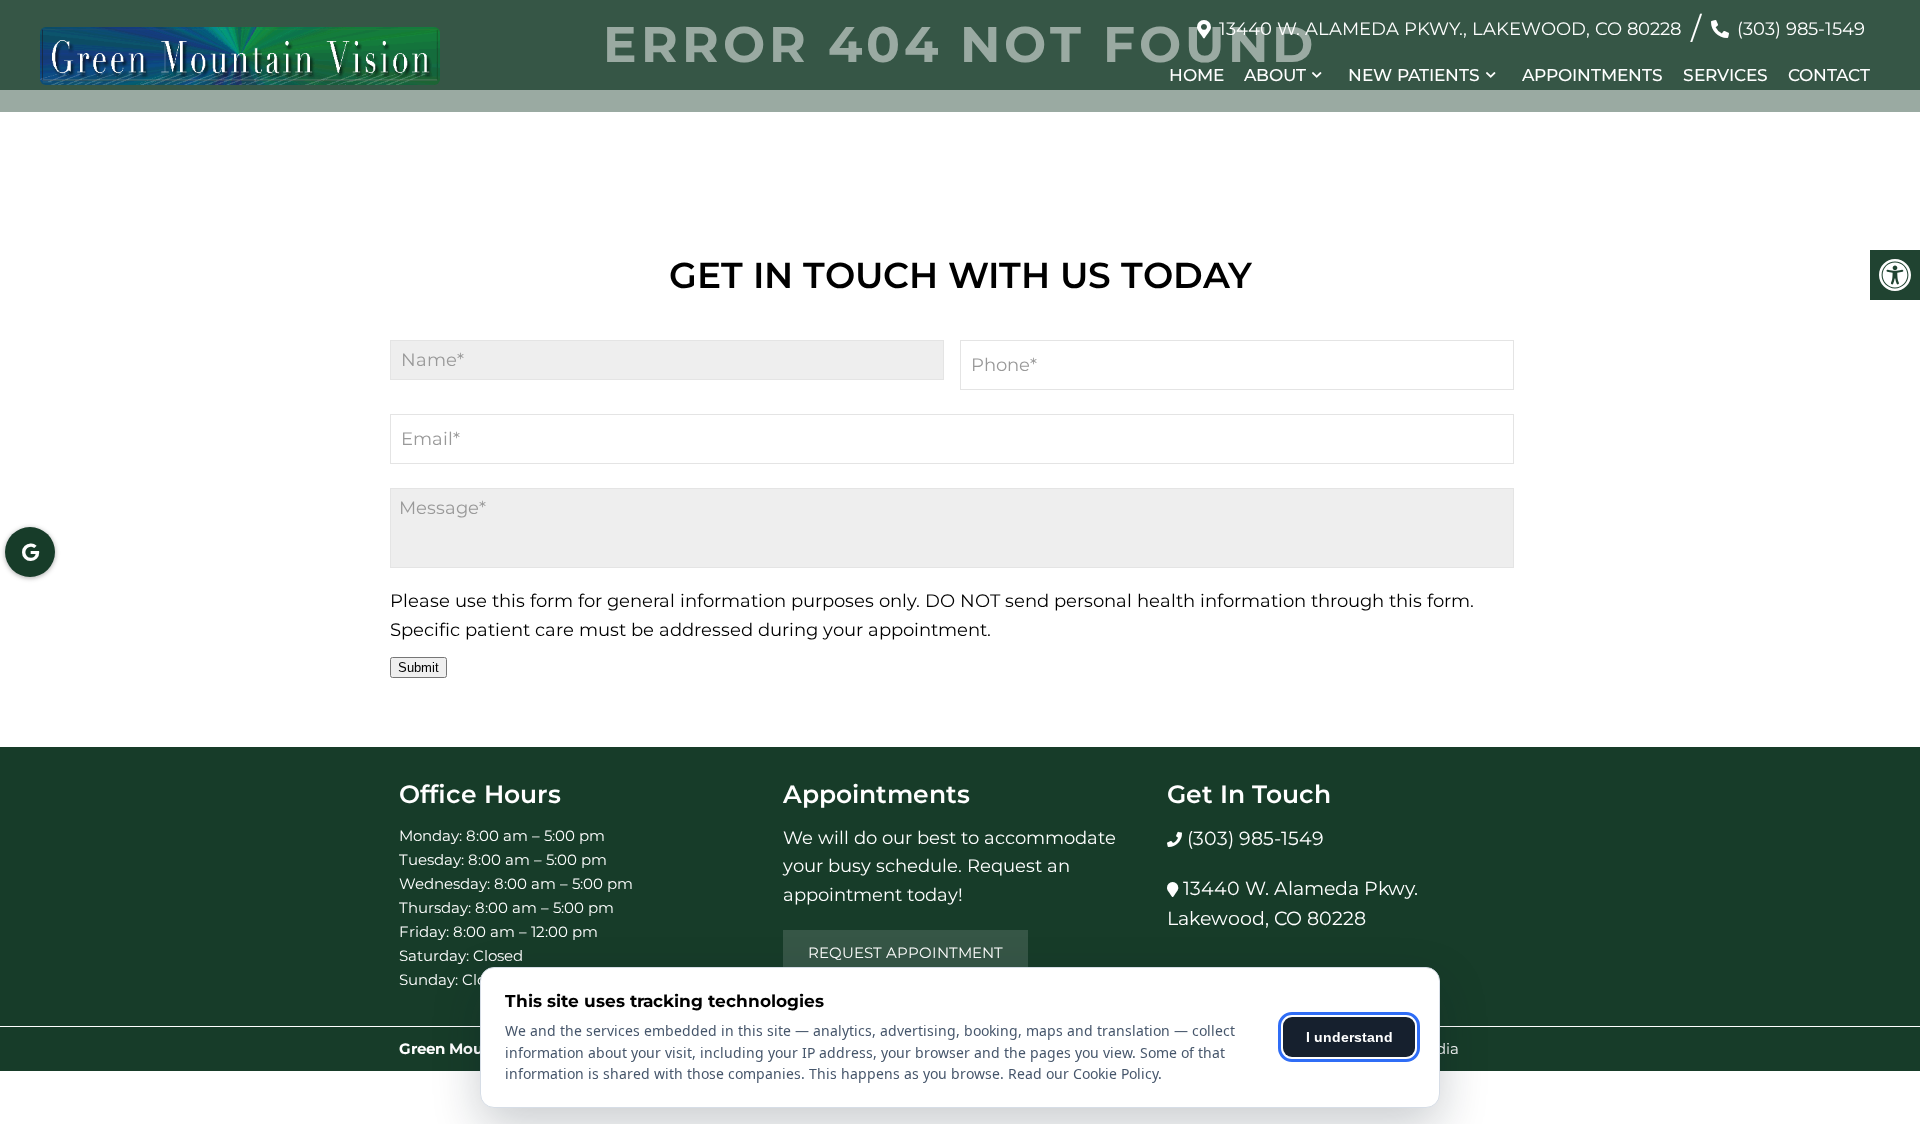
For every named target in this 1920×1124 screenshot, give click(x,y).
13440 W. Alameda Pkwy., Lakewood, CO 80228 (1450, 29)
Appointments (1592, 75)
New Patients (1414, 75)
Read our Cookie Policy (1083, 1073)
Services (1725, 75)
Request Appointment (905, 952)
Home (1196, 75)
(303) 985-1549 (1801, 29)
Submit (418, 667)
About (1275, 75)
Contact (1829, 75)
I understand (1349, 1037)
